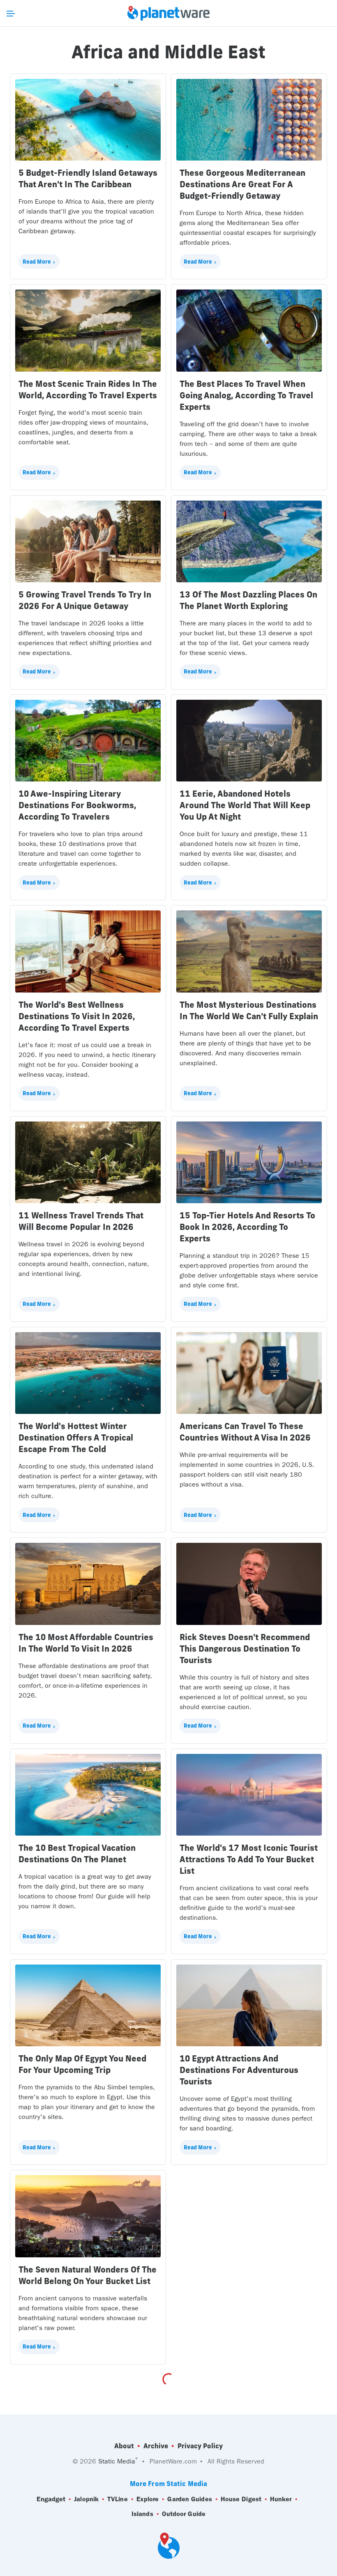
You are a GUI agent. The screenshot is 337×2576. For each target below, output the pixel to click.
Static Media (117, 2461)
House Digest (241, 2499)
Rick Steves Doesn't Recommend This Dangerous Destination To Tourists (245, 1649)
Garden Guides (189, 2499)
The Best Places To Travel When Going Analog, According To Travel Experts (246, 395)
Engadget (51, 2499)
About (124, 2446)
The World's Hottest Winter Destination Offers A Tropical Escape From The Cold (76, 1437)
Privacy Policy (200, 2446)
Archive (156, 2446)
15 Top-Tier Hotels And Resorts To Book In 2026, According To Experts (247, 1227)
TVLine (118, 2499)
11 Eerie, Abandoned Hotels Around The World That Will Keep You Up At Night (245, 805)
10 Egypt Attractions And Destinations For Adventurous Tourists (239, 2070)
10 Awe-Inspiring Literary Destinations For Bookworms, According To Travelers (77, 805)
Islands (142, 2514)
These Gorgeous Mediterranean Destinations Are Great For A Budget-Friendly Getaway (242, 184)
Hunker (281, 2499)
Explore (148, 2499)
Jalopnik (86, 2499)
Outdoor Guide (184, 2514)
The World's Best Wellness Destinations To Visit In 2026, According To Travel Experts (77, 1016)
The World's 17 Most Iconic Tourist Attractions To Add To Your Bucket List (249, 1859)
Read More (37, 262)
